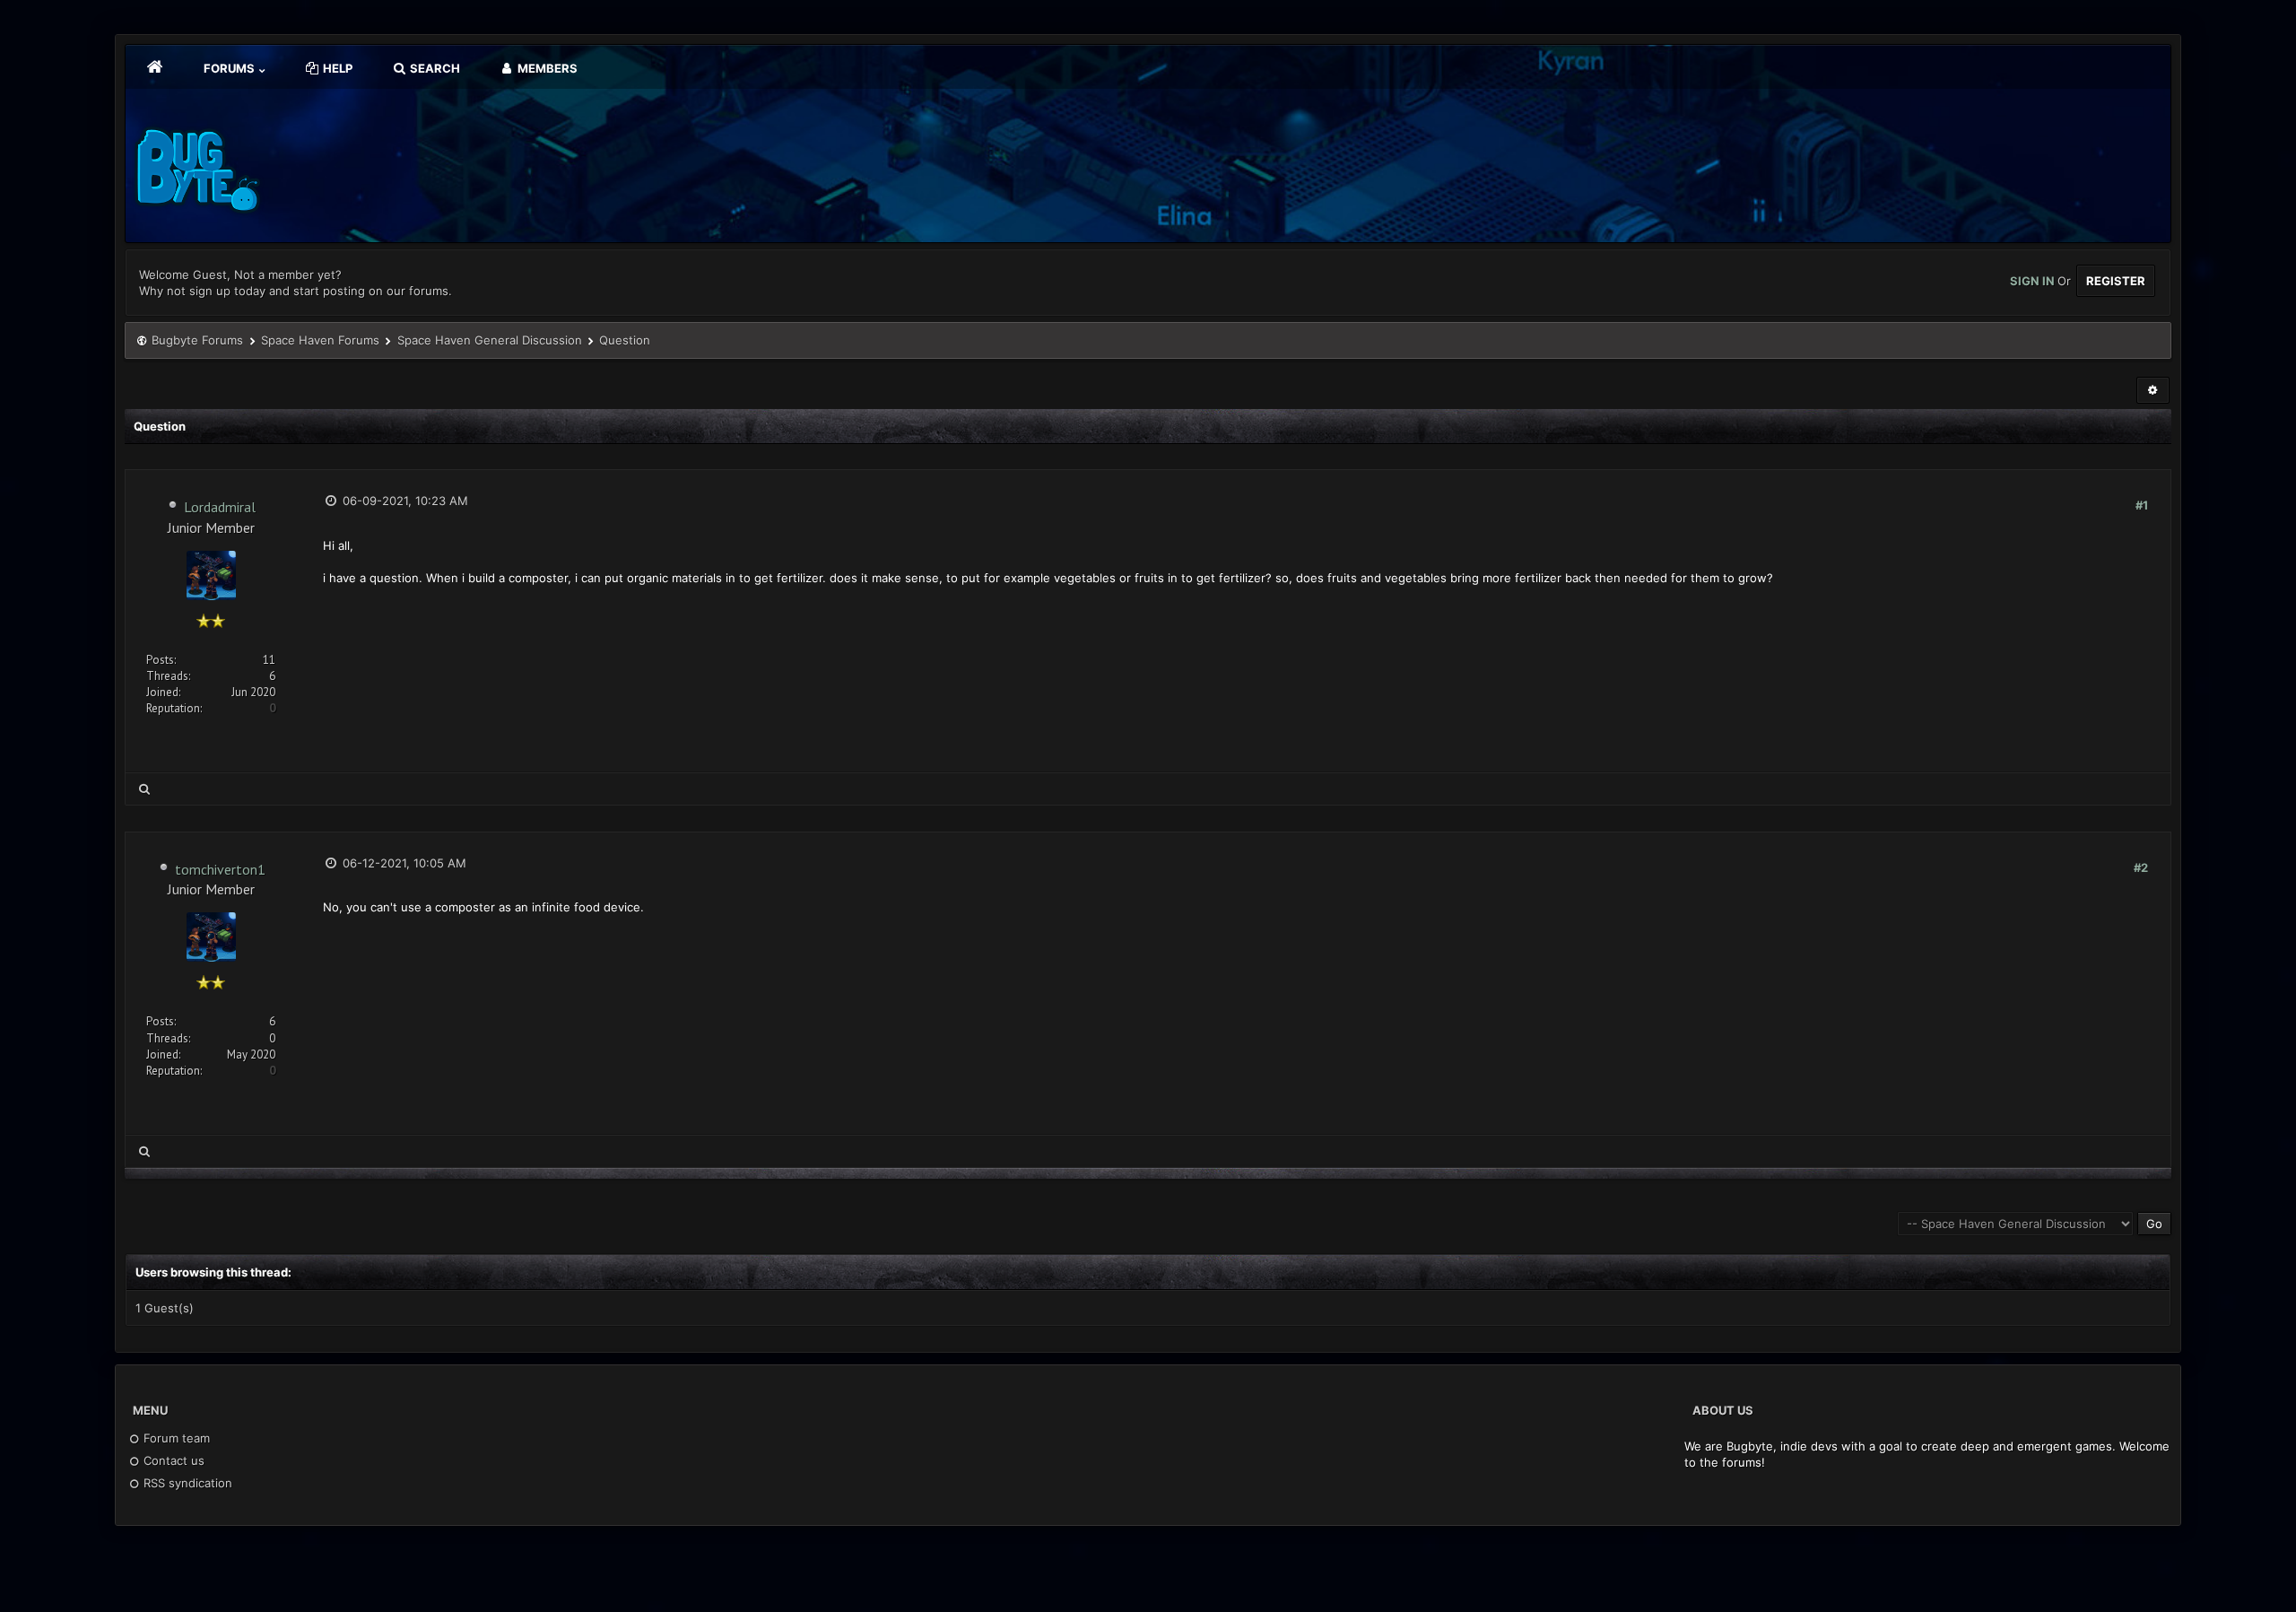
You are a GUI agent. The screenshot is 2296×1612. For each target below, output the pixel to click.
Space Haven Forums (320, 340)
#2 (2141, 867)
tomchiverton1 (220, 869)
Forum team (175, 1438)
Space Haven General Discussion (490, 340)
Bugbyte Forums (197, 340)
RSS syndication (186, 1483)
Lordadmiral (220, 507)
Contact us (172, 1460)
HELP (336, 68)
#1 (2142, 505)
